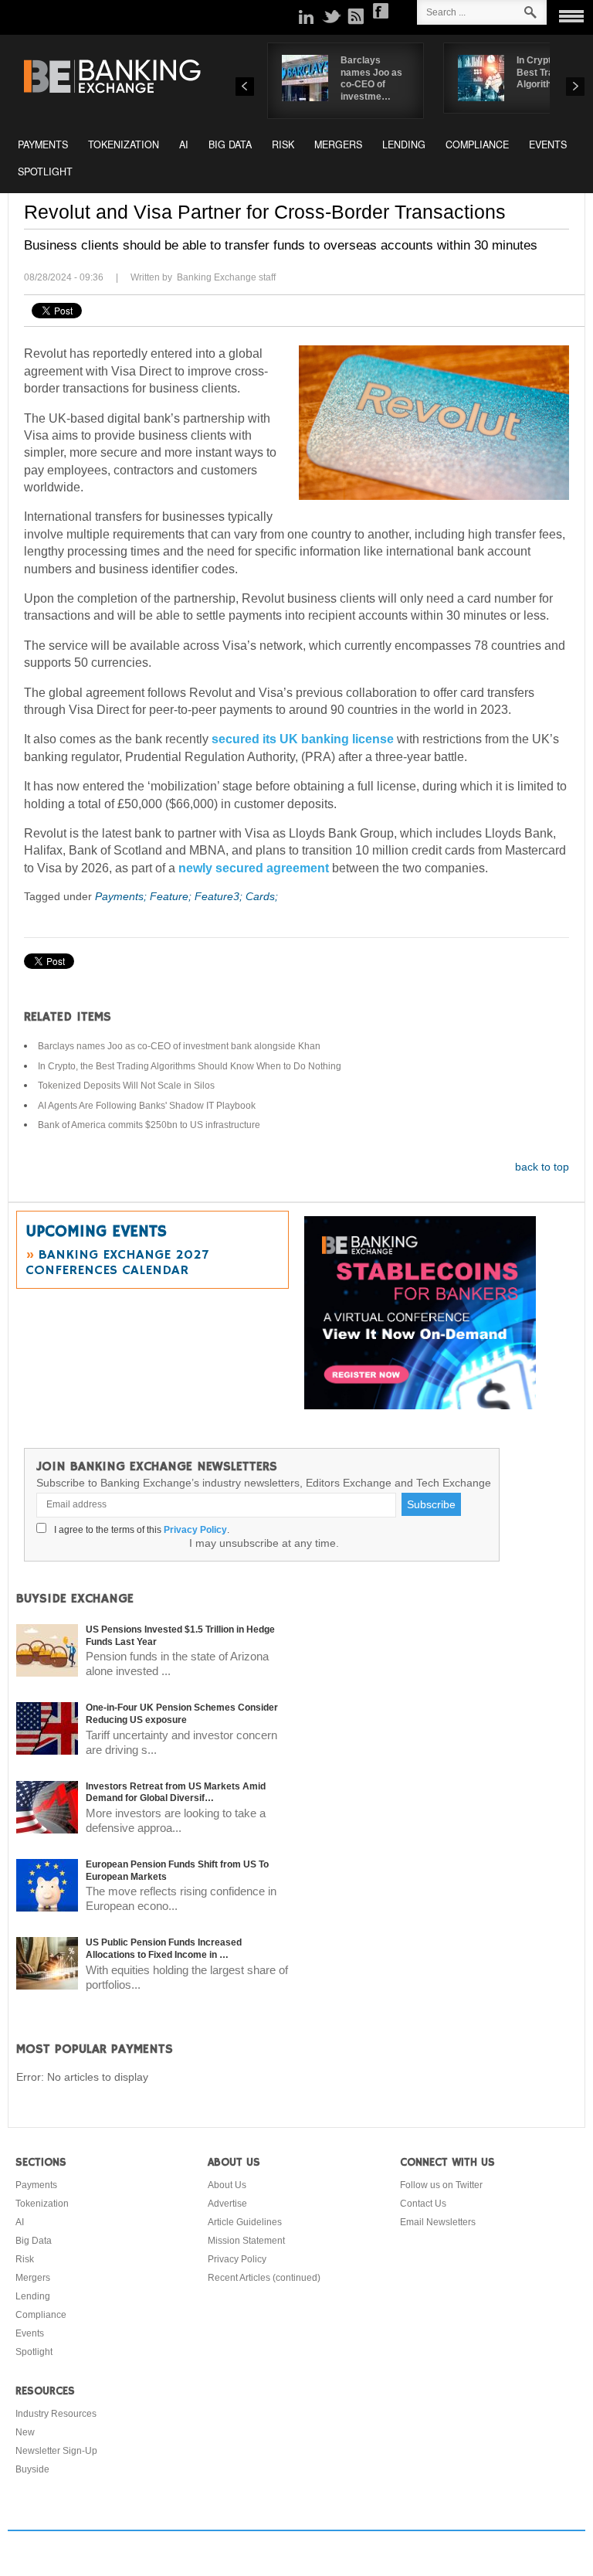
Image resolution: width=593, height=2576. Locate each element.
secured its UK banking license (303, 739)
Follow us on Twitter (441, 2185)
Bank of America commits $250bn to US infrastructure (149, 1125)
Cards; (262, 896)
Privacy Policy (195, 1530)
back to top (542, 1167)
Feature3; (220, 896)
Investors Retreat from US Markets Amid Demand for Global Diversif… (176, 1793)
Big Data (230, 144)
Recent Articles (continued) (264, 2278)
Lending (404, 144)
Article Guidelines (245, 2222)
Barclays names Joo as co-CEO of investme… (371, 78)
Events (548, 144)
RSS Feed (356, 16)
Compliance (477, 144)
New (25, 2432)
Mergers (338, 144)
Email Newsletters (438, 2222)
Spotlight (45, 172)
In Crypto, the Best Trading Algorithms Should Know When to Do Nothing (190, 1066)
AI (184, 144)
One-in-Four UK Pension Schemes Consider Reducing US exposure (182, 1714)
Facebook (381, 11)
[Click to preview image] (434, 423)
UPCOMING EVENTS (96, 1232)
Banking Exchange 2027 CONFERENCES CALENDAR (117, 1263)
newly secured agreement (254, 868)
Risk (283, 144)
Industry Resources (56, 2414)
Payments (43, 144)
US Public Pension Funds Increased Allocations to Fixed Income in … (164, 1949)
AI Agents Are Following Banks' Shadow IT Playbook (147, 1106)
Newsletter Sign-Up (56, 2451)
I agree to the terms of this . (139, 1530)
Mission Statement (246, 2241)
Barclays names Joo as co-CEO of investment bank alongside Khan (179, 1046)
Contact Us (423, 2204)
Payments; (122, 896)
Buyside (32, 2469)
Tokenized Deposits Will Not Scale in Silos (126, 1086)
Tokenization (124, 144)
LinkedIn (307, 16)
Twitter (331, 16)
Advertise (227, 2204)
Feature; (172, 896)
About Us (227, 2185)
